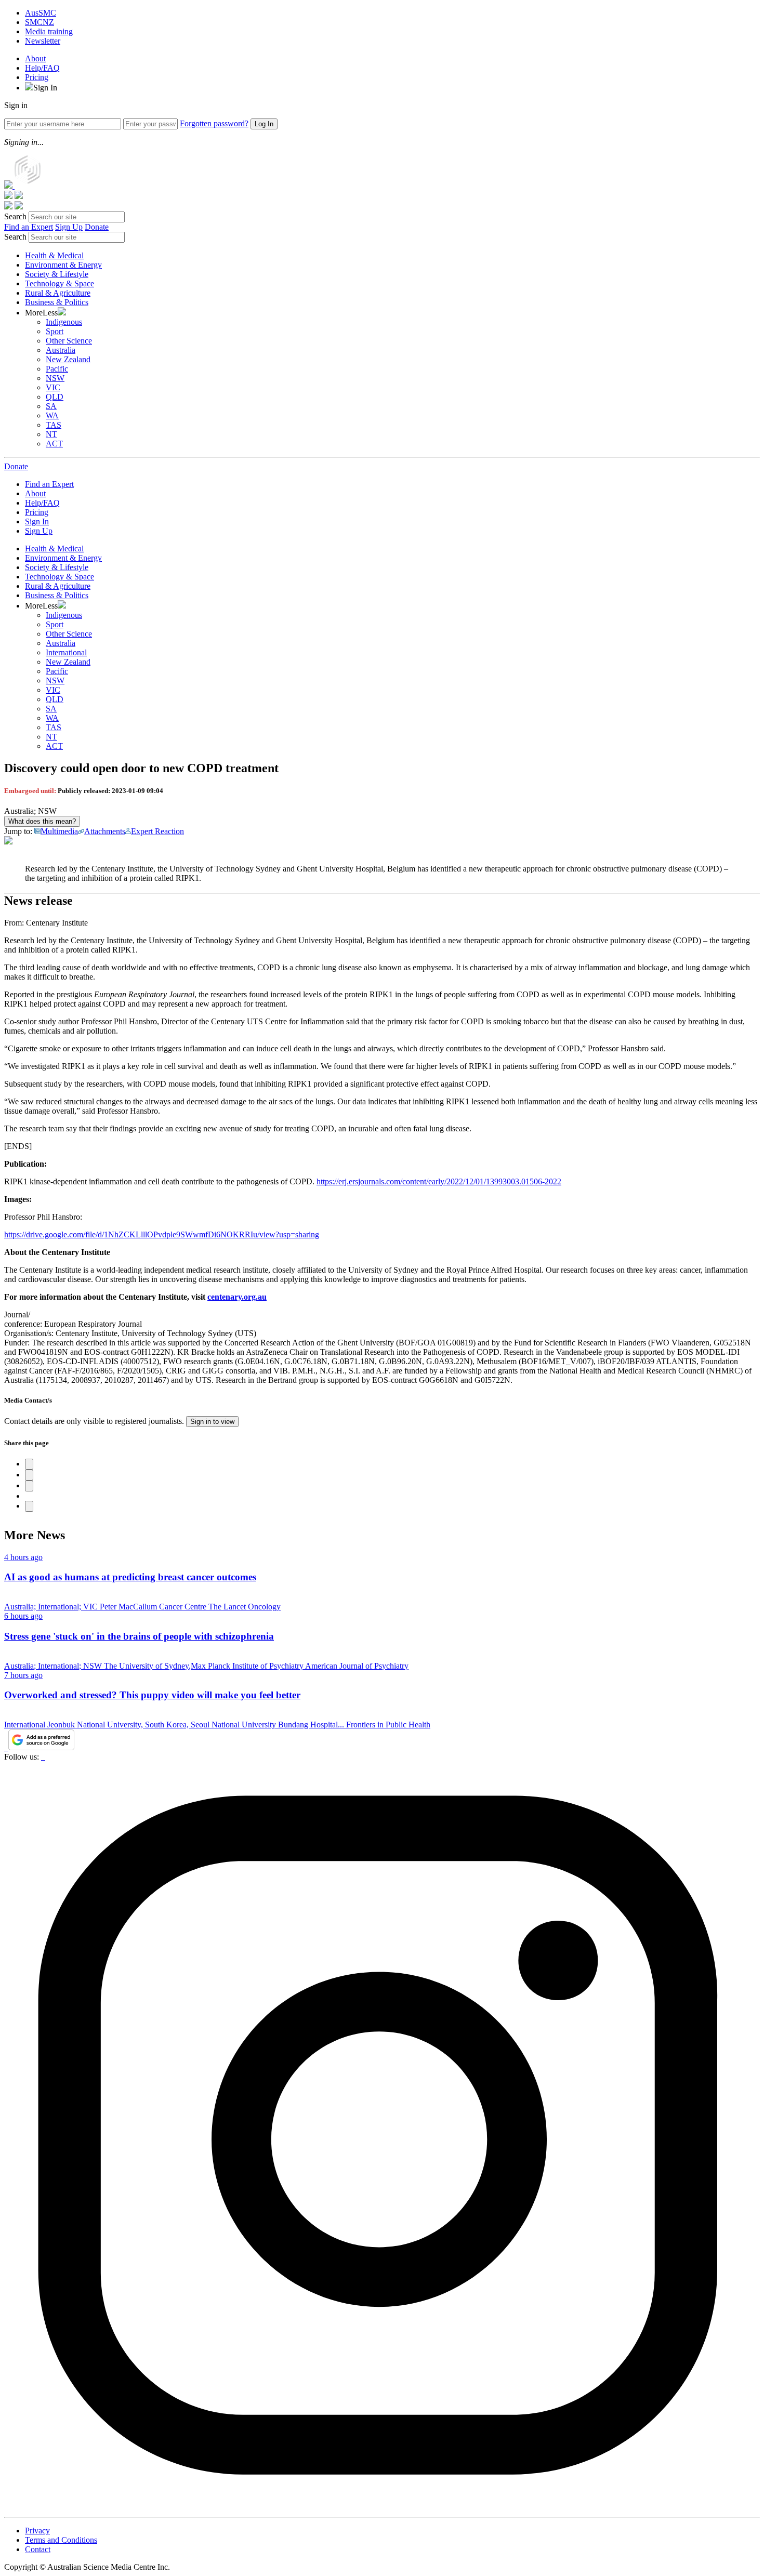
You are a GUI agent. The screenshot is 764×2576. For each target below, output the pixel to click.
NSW (55, 378)
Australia (61, 350)
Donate (97, 227)
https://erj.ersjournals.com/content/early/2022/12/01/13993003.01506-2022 (439, 1181)
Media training (49, 31)
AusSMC (41, 13)
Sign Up (69, 227)
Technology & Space (60, 283)
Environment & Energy (63, 265)
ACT (54, 444)
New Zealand (68, 359)
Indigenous (64, 322)
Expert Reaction (157, 831)
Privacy (37, 2531)
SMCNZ (39, 22)
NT (51, 434)
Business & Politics (57, 302)
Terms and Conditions (61, 2540)
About (35, 58)
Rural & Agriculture (58, 293)
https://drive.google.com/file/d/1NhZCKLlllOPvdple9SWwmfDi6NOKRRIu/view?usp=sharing (162, 1234)
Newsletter (43, 41)
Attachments (105, 831)
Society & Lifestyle (57, 274)
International (66, 652)
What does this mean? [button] (42, 821)
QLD (55, 397)
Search (15, 216)
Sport (55, 331)
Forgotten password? (214, 123)
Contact (38, 2549)
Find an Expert (29, 227)
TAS (54, 425)
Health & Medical (54, 255)
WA (52, 415)
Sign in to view (212, 1422)
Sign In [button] (45, 88)
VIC (53, 387)
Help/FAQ (42, 68)
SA (51, 406)
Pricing (37, 77)
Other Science (69, 341)
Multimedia (59, 831)
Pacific (57, 369)
